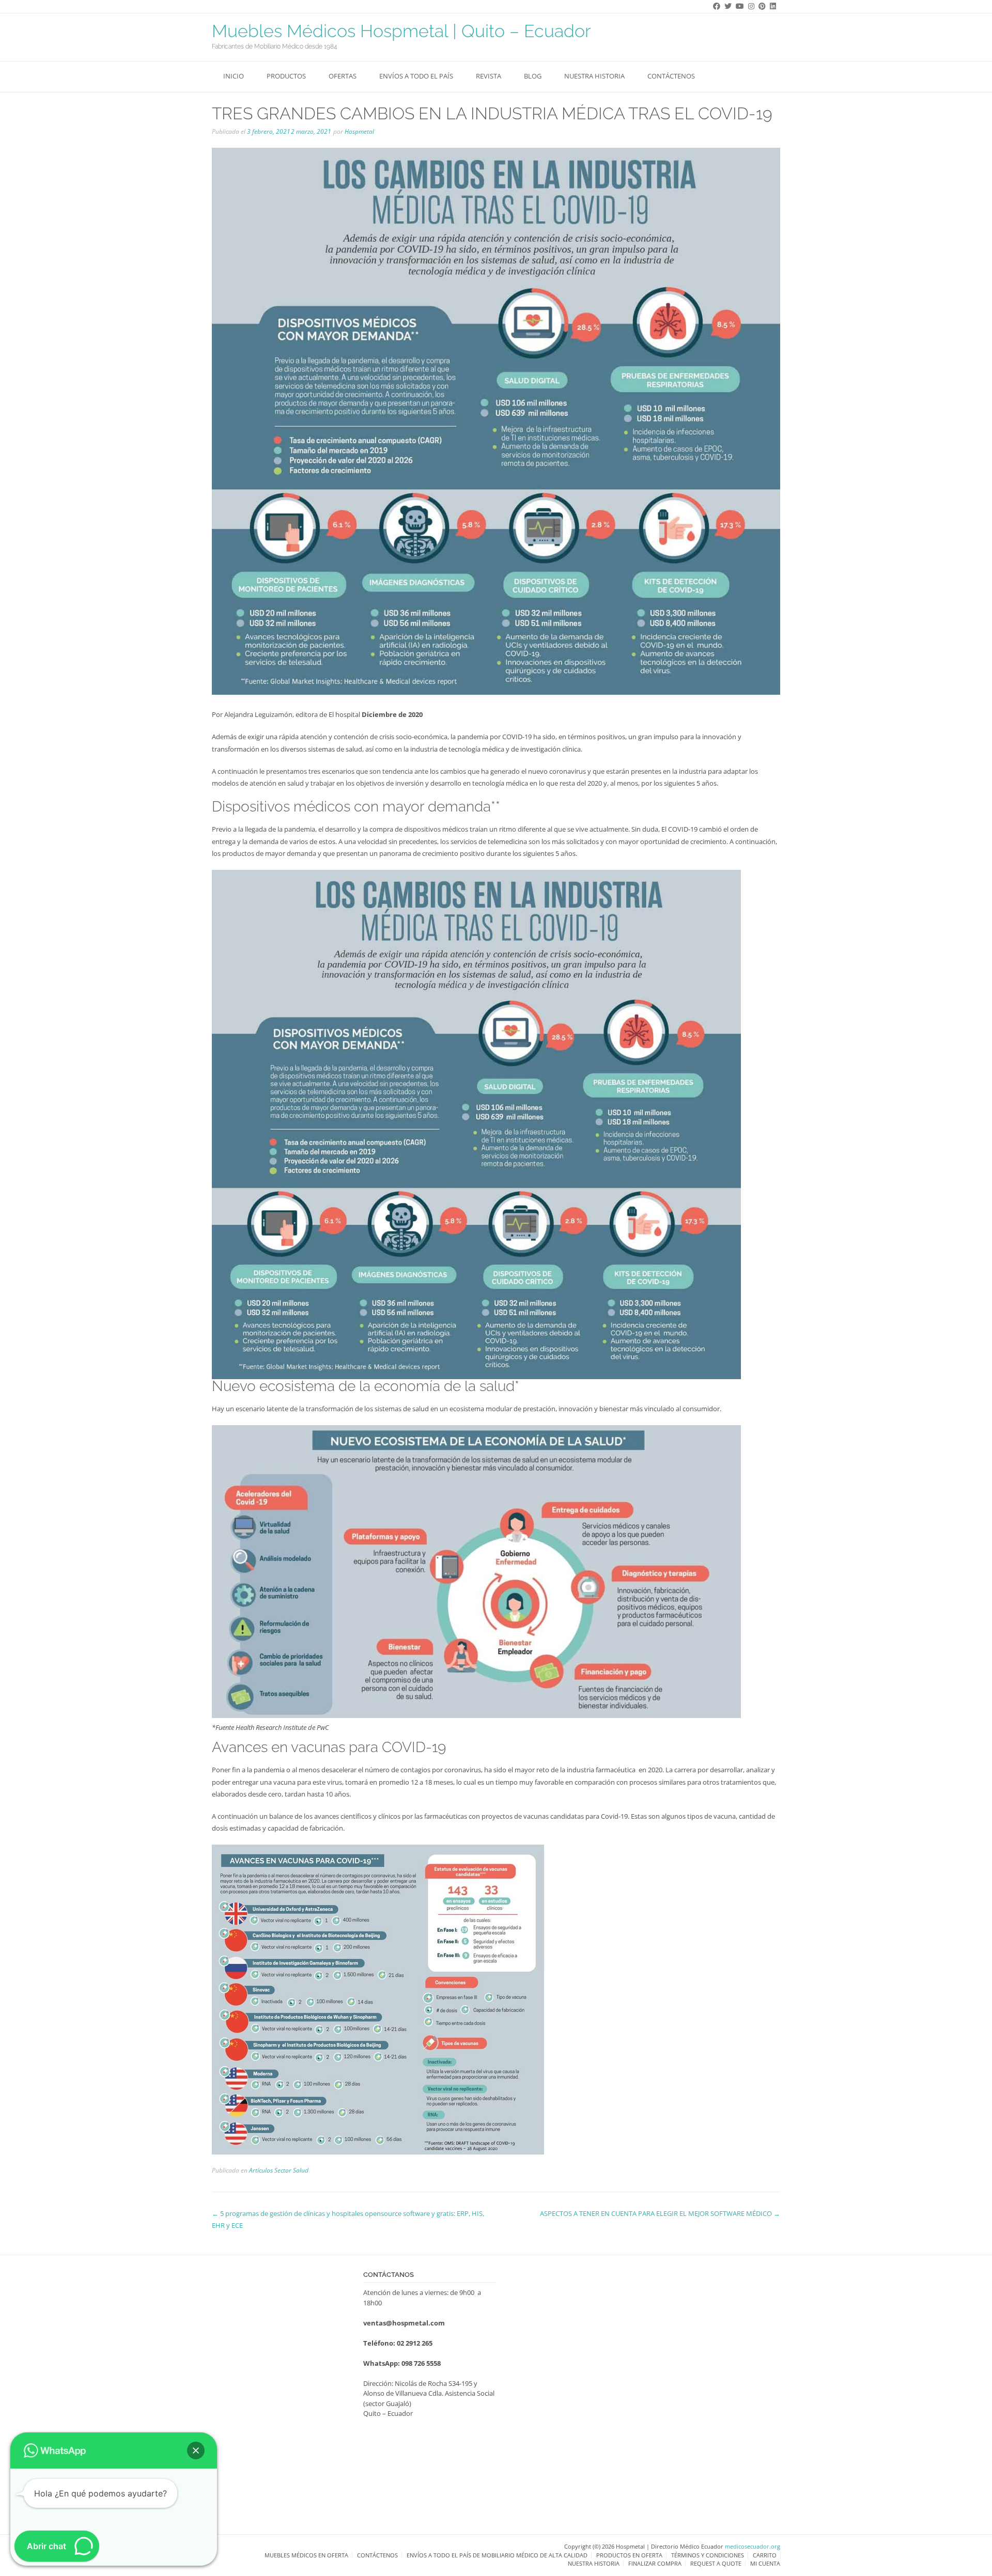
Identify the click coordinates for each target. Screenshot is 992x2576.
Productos (286, 76)
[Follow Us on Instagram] (749, 6)
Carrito (765, 2555)
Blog (533, 76)
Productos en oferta (629, 2555)
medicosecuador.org (753, 2546)
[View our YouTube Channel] (738, 6)
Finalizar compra (655, 2563)
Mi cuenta (765, 2563)
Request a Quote (716, 2563)
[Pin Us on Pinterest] (760, 6)
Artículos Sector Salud (279, 2170)
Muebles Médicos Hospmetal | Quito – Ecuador (401, 31)
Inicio (234, 76)
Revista (489, 76)
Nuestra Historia (594, 76)
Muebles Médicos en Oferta (306, 2555)
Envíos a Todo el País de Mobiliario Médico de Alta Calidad (497, 2555)
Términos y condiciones (708, 2555)
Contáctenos (671, 76)
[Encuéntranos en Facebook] (715, 6)
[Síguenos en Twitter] (726, 6)
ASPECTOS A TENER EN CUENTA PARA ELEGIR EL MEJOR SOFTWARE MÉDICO (660, 2213)
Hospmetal (359, 131)
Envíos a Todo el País (416, 76)
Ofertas (343, 76)
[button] (196, 2450)
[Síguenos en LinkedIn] (771, 6)
